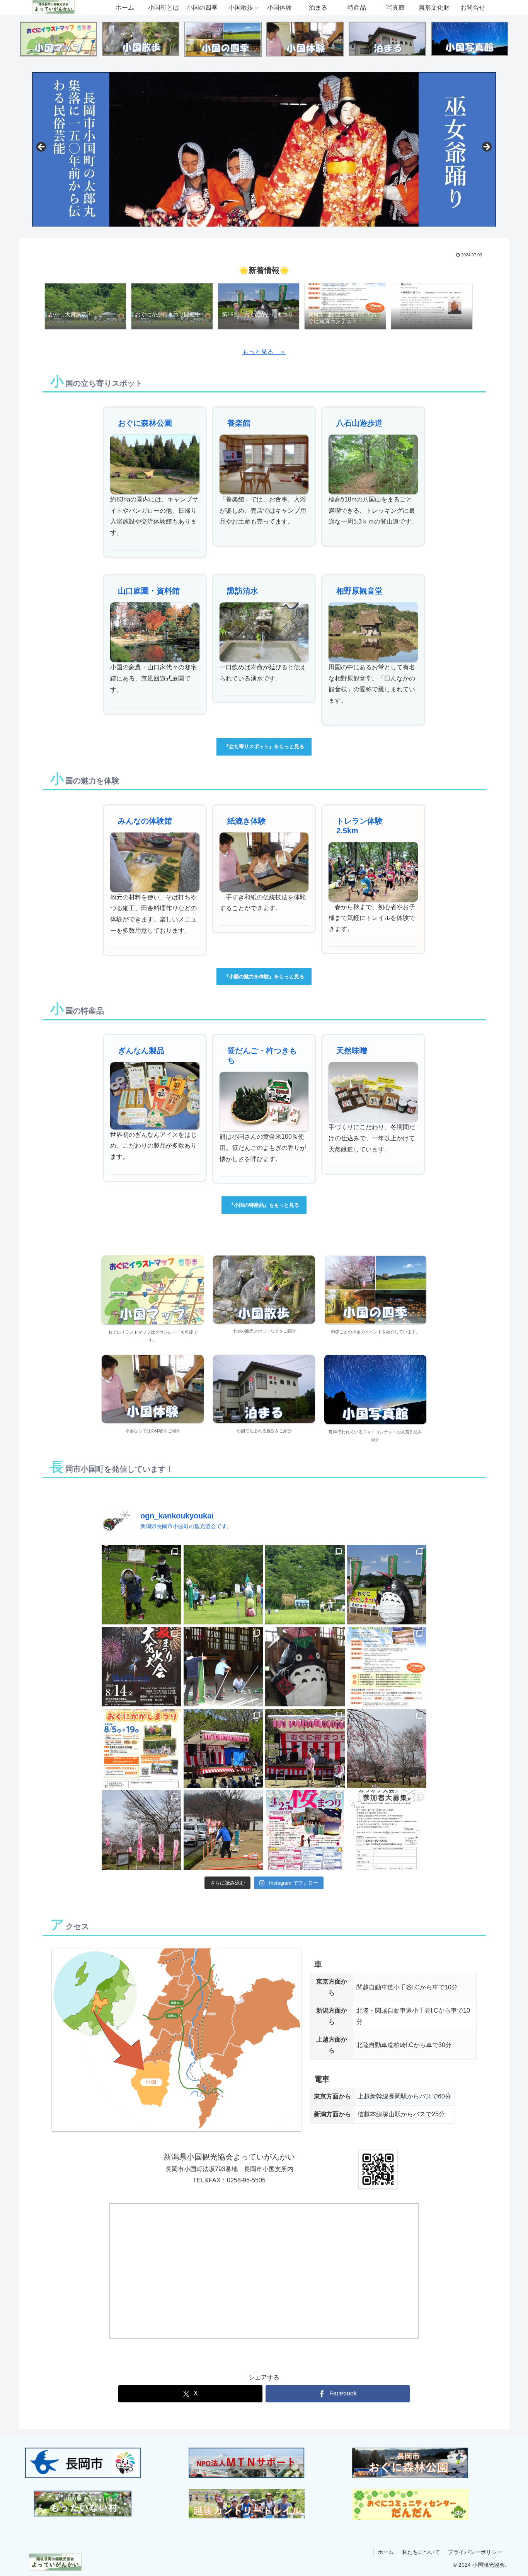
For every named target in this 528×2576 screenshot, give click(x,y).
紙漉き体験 (247, 821)
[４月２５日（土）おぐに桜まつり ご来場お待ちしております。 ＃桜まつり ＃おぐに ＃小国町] (141, 1830)
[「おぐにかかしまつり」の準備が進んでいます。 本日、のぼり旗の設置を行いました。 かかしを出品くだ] (223, 1667)
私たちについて (421, 2552)
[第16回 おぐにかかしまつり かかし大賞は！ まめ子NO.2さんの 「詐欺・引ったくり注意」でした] (141, 1585)
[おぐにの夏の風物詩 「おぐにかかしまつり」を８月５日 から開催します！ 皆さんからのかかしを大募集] (141, 1749)
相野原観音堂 (359, 591)
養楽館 (239, 423)
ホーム (386, 2552)
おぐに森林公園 (145, 423)
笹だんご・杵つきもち (262, 1055)
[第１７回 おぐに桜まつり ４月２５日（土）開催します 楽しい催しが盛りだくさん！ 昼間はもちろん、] (305, 1830)
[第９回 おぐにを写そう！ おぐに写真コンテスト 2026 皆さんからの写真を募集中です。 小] (387, 1667)
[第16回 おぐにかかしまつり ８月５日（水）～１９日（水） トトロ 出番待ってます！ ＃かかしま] (305, 1667)
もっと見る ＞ (264, 352)
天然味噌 (352, 1051)
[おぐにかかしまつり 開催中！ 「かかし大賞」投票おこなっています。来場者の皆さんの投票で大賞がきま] (305, 1585)
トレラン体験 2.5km (363, 826)
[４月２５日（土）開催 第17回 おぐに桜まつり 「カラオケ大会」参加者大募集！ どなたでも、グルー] (387, 1830)
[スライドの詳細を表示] (264, 149)
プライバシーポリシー (475, 2552)
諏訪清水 (243, 591)
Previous (42, 147)
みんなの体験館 (145, 821)
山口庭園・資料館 (149, 591)
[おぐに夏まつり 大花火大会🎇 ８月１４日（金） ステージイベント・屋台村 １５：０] (141, 1667)
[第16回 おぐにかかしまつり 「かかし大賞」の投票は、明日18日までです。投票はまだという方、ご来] (223, 1585)
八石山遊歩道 (359, 423)
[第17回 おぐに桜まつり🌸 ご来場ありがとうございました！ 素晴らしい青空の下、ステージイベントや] (305, 1749)
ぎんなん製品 (141, 1051)
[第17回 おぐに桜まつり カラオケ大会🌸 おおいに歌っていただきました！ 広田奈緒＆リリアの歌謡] (223, 1749)
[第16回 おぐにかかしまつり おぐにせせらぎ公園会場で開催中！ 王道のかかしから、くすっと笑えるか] (387, 1585)
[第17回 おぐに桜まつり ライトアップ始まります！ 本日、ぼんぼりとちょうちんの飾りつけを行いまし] (223, 1830)
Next (486, 147)
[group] (85, 307)
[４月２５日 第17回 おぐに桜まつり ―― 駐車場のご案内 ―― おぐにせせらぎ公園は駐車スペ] (387, 1749)
